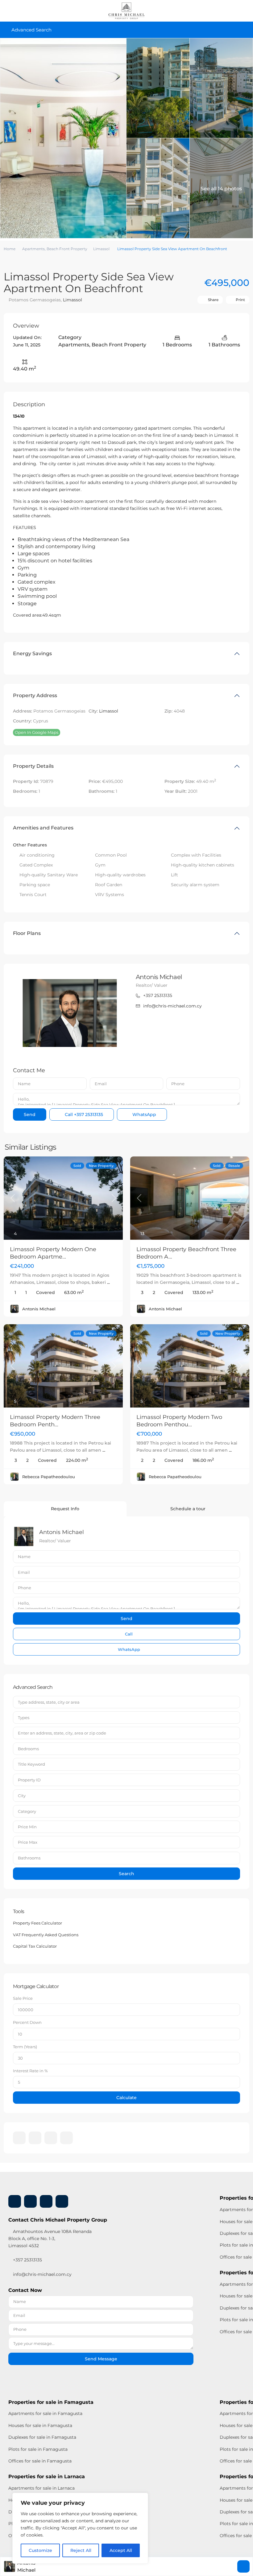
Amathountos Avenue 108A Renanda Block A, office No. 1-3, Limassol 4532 (50, 2239)
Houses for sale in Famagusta (40, 2425)
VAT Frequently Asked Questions (46, 1935)
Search (126, 1874)
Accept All (121, 2550)
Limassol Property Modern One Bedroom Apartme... (53, 1253)
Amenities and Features (43, 828)
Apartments (33, 249)
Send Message (101, 2359)
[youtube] (51, 2138)
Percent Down (27, 2022)
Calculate (126, 2098)
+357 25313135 (158, 995)
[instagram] (66, 2138)
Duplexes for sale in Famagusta (42, 2437)
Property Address (35, 695)
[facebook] (19, 2138)
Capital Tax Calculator (35, 1946)
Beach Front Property (67, 249)
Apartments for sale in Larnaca (41, 2488)
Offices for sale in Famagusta (40, 2461)
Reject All (81, 2550)
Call (83, 1114)
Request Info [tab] (65, 1509)
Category (27, 1811)
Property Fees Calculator (37, 1923)
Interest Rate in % (30, 2071)
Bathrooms (29, 1858)
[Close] (142, 2498)
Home (10, 249)
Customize (40, 2550)
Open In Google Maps (37, 732)
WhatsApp (144, 1114)
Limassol (101, 249)
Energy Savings (32, 653)
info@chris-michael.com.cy (172, 1006)
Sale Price (23, 1998)
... (108, 1282)
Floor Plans (27, 933)
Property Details (33, 766)
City (22, 1796)
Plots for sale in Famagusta (38, 2449)
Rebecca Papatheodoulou (49, 1477)
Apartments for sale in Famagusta (45, 2413)
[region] (80, 2528)
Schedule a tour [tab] (188, 1509)
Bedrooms (28, 1749)
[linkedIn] (35, 2138)
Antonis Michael (159, 977)
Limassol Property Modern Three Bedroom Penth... (55, 1421)
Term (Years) (25, 2047)
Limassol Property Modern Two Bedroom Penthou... (179, 1421)
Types (24, 1718)
